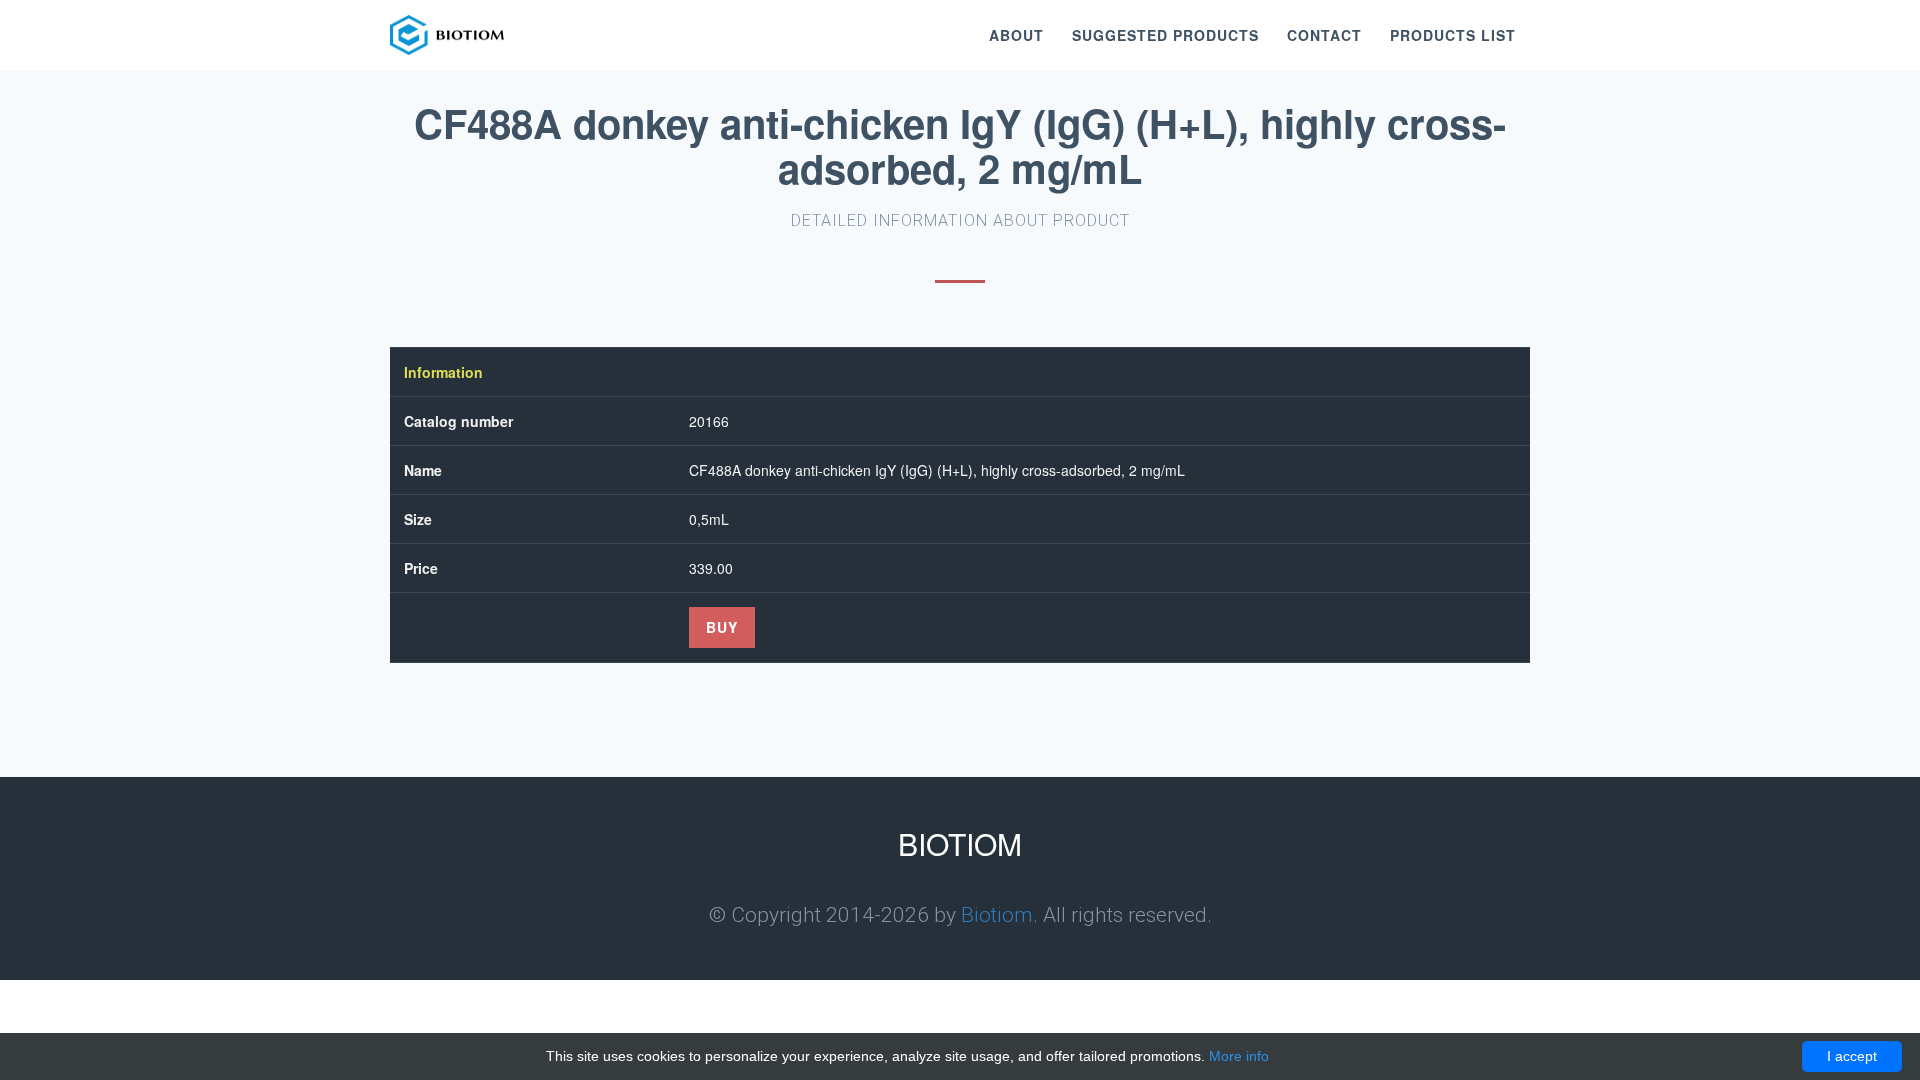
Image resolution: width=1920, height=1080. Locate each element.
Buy (722, 627)
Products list (1453, 35)
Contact (1324, 35)
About (1016, 35)
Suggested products (1165, 35)
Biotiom (997, 915)
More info (1239, 1056)
